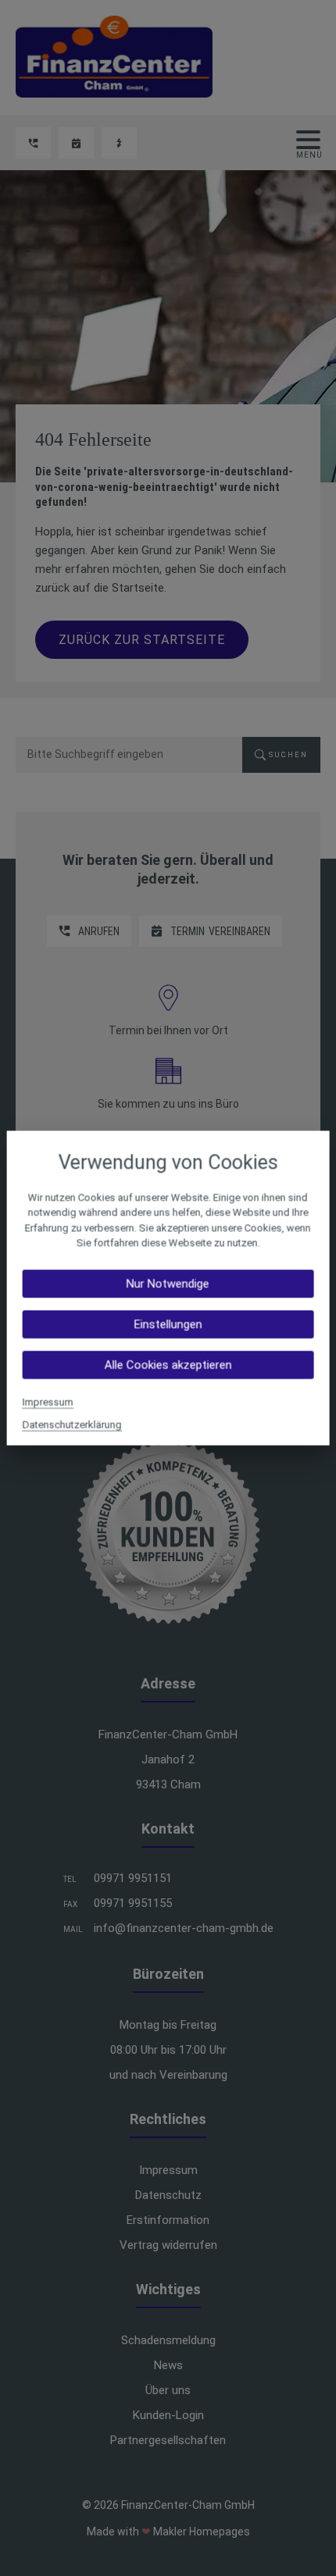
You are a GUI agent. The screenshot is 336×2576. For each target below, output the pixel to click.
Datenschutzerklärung (72, 1424)
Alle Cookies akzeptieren (168, 1364)
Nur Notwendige (168, 1283)
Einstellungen (168, 1324)
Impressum (48, 1402)
